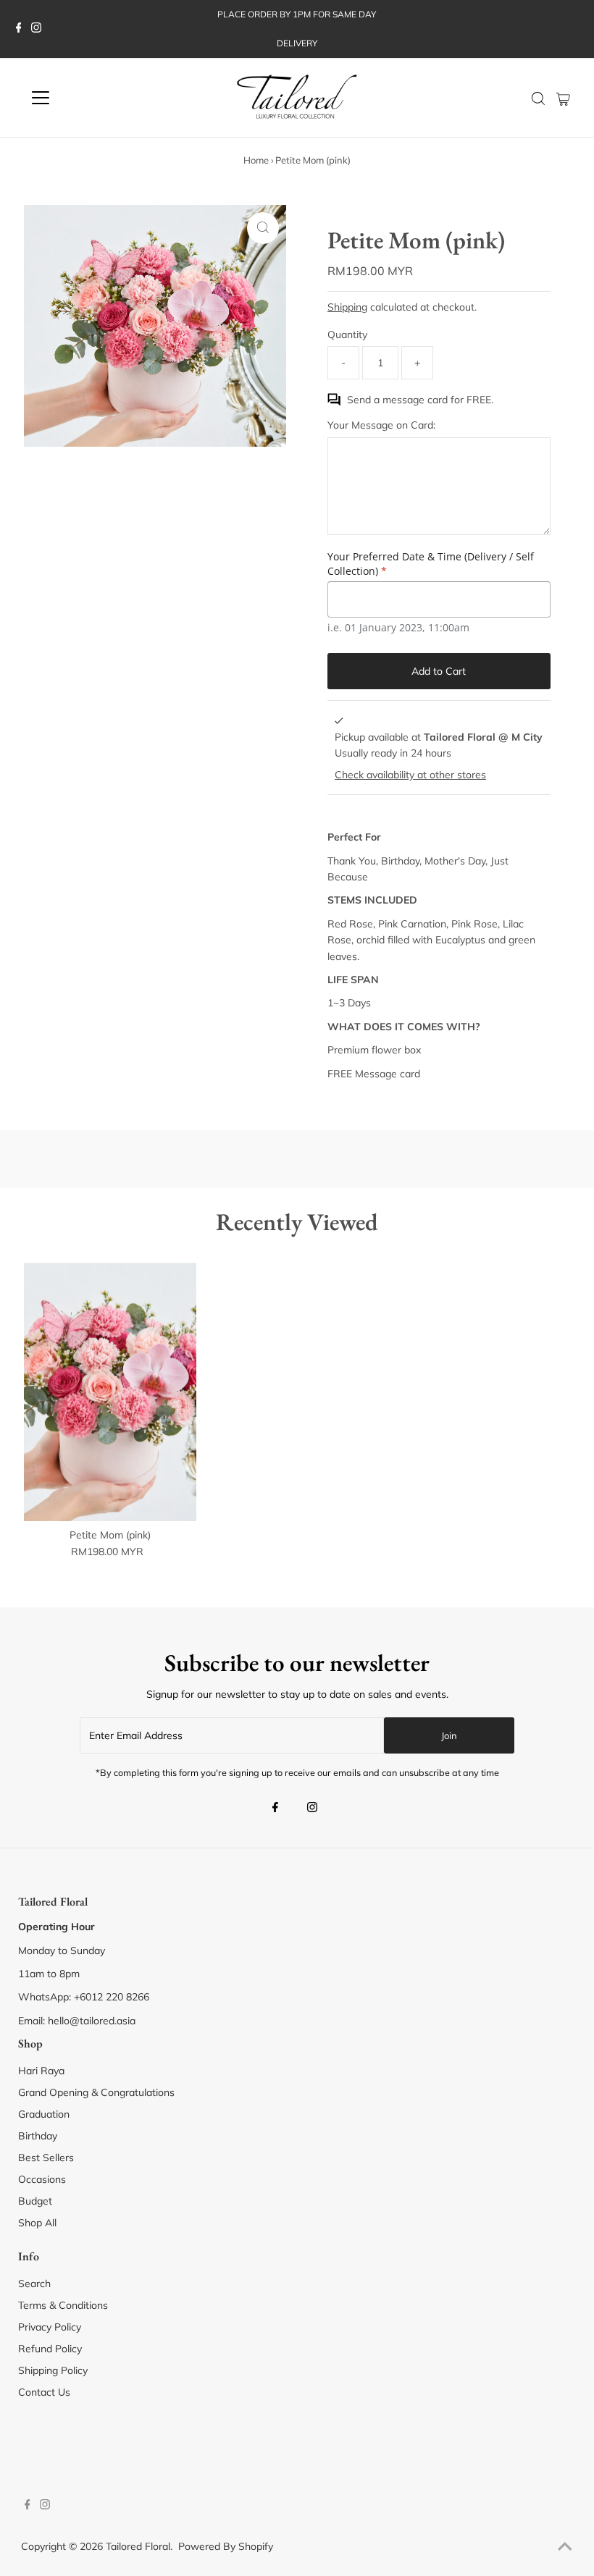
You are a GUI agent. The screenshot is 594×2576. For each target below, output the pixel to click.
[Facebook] (19, 29)
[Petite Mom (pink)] (110, 1392)
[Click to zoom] (263, 228)
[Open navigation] (88, 98)
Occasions (42, 2179)
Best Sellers (46, 2158)
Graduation (44, 2114)
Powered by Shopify (226, 2546)
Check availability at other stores (410, 775)
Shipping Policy (53, 2370)
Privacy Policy (50, 2327)
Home (256, 160)
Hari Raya (41, 2071)
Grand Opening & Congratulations (96, 2092)
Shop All (37, 2223)
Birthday (38, 2136)
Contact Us (44, 2392)
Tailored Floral (138, 2546)
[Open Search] (538, 98)
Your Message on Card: (381, 425)
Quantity (347, 334)
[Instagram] (36, 29)
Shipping (347, 307)
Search (34, 2284)
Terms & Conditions (63, 2305)
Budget (35, 2201)
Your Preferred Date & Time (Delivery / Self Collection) (431, 564)
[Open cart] (563, 98)
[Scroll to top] (565, 2547)
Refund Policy (50, 2349)
